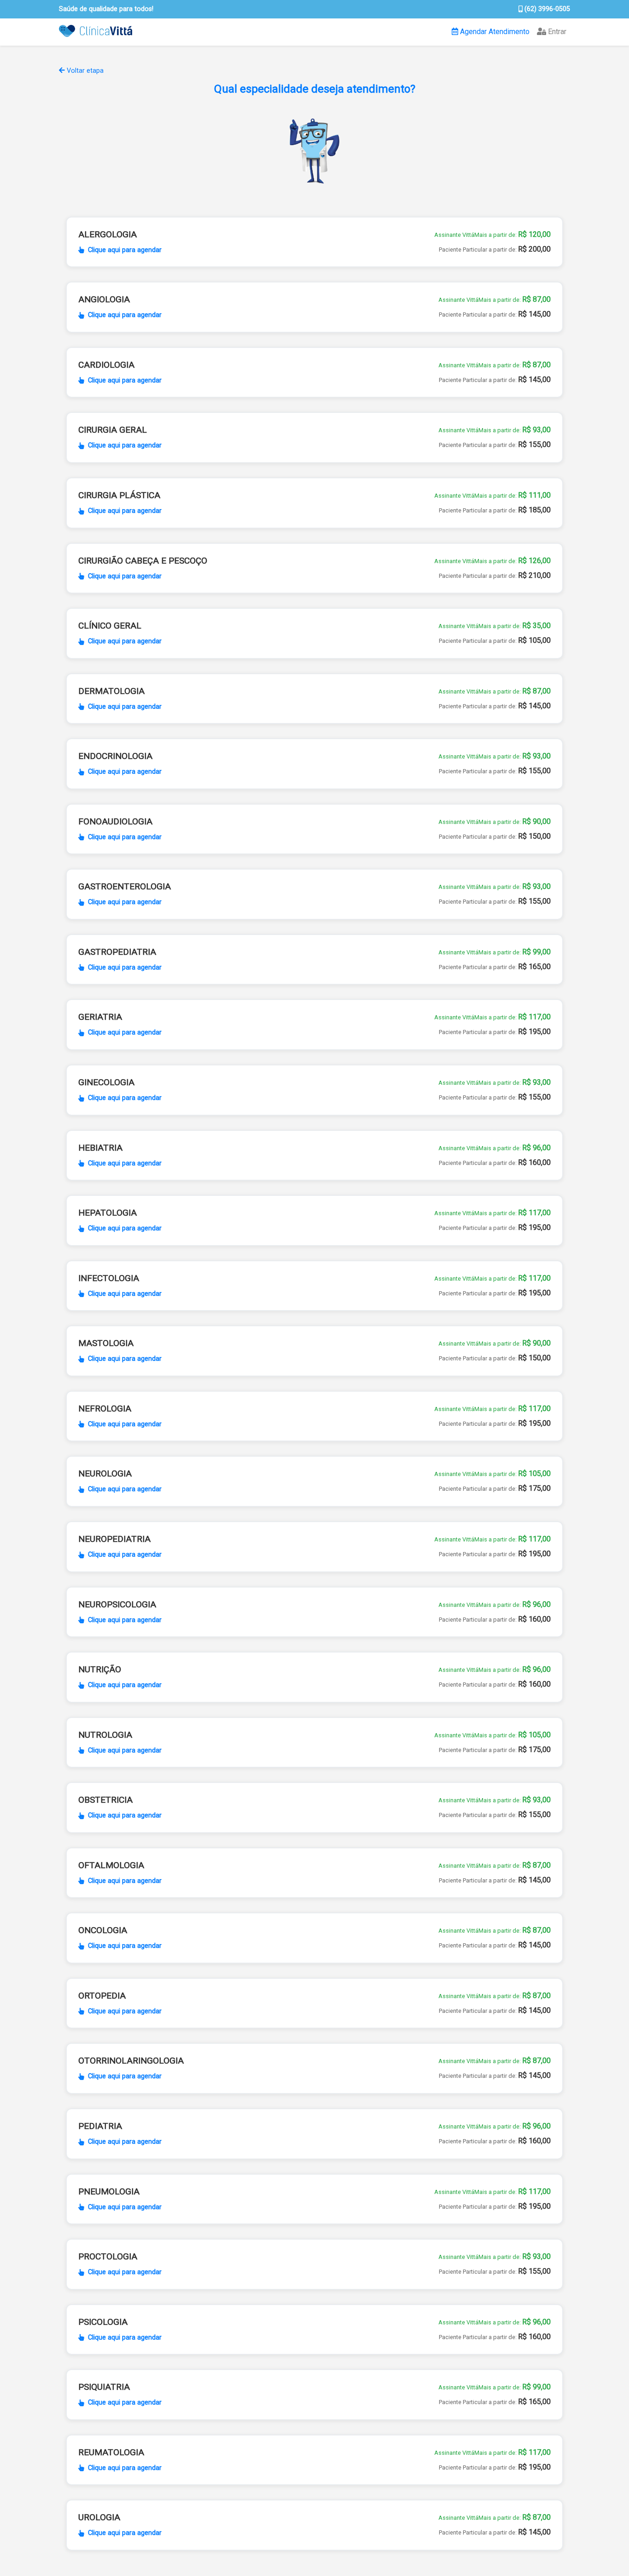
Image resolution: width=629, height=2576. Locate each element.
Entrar (556, 32)
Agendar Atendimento (494, 32)
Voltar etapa (84, 71)
